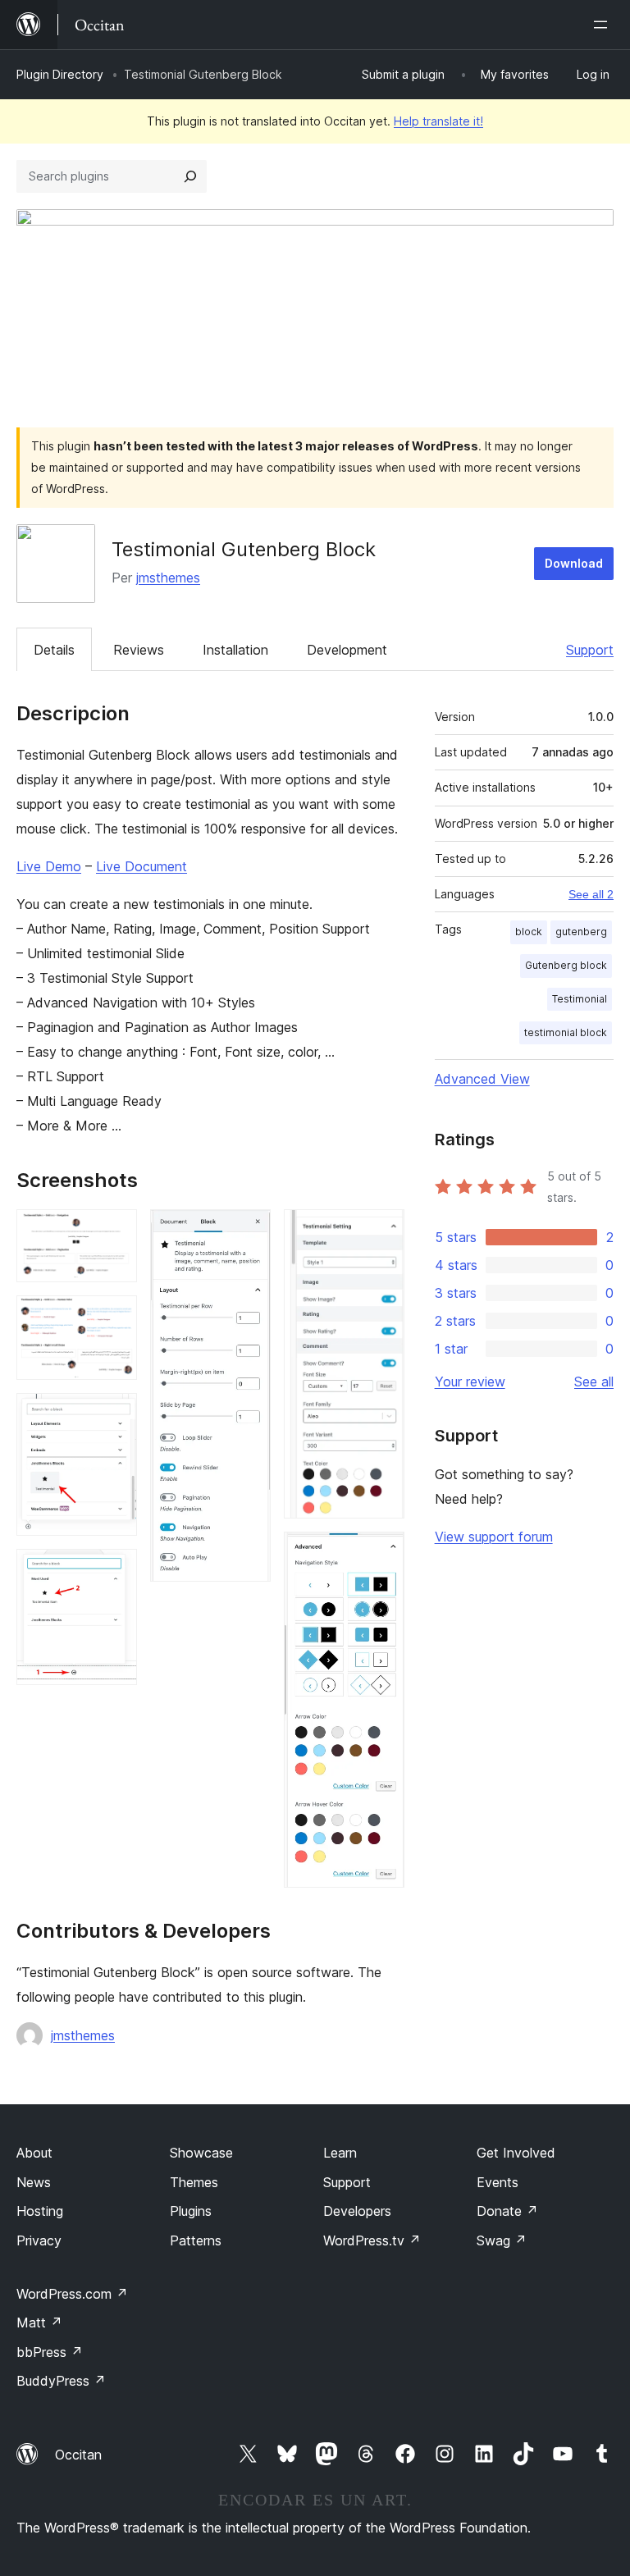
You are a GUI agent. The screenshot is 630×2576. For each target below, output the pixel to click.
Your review (470, 1382)
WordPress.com (72, 2294)
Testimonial (580, 999)
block (529, 932)
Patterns (196, 2240)
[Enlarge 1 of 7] (115, 1231)
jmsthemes (168, 578)
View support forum (494, 1537)
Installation (235, 650)
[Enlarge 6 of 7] (382, 1231)
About (34, 2153)
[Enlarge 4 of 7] (115, 1571)
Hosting (40, 2211)
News (34, 2182)
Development (347, 650)
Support (590, 650)
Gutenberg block (566, 965)
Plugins (191, 2211)
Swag (502, 2240)
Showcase (201, 2153)
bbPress (50, 2352)
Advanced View (482, 1079)
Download (574, 563)
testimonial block (566, 1032)
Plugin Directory (60, 74)
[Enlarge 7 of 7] (382, 1554)
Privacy (39, 2240)
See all (594, 1382)
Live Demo (49, 866)
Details (54, 650)
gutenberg (581, 932)
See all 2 (591, 894)
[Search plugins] (190, 176)
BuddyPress (61, 2381)
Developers (357, 2211)
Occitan (78, 2455)
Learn (340, 2153)
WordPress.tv (372, 2240)
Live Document (142, 866)
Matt (39, 2323)
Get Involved (516, 2153)
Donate (507, 2211)
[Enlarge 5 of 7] (249, 1231)
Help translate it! (438, 121)
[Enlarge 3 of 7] (115, 1415)
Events (498, 2182)
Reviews (139, 650)
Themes (194, 2182)
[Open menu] (604, 25)
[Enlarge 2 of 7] (115, 1318)
